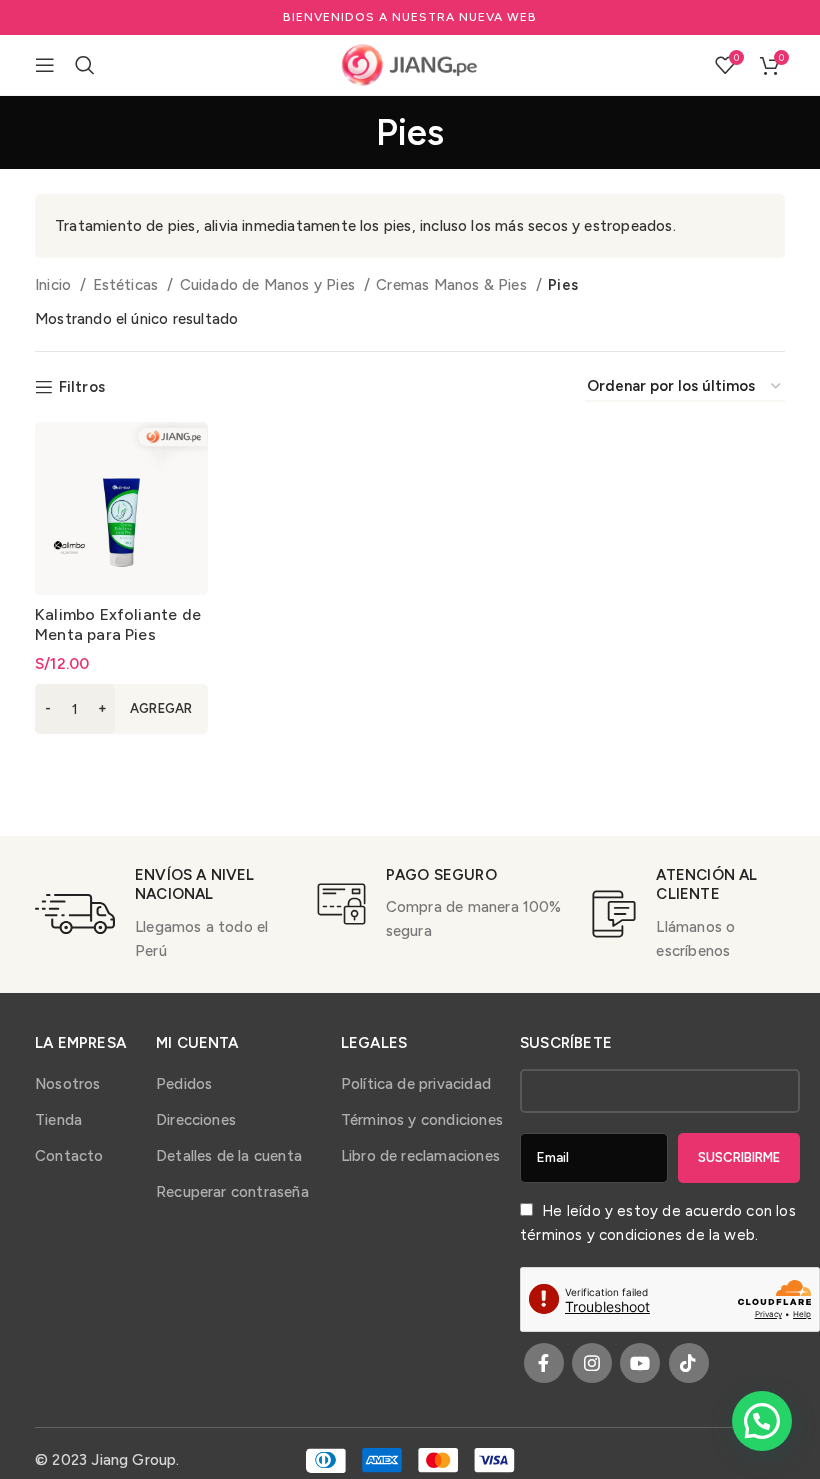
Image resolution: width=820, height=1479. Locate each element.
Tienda (58, 1120)
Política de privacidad (416, 1084)
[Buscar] (85, 65)
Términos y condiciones (422, 1120)
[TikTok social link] (689, 1363)
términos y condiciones (601, 1235)
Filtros (82, 387)
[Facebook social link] (544, 1363)
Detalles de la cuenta (229, 1156)
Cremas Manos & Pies (453, 285)
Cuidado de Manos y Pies (270, 285)
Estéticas (128, 285)
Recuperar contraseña (232, 1192)
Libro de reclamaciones (420, 1156)
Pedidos (184, 1084)
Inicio (55, 285)
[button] (121, 709)
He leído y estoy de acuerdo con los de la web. (658, 1223)
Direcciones (196, 1120)
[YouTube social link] (640, 1363)
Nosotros (68, 1084)
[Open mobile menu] (45, 65)
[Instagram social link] (592, 1363)
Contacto (69, 1156)
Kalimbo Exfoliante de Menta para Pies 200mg (118, 634)
